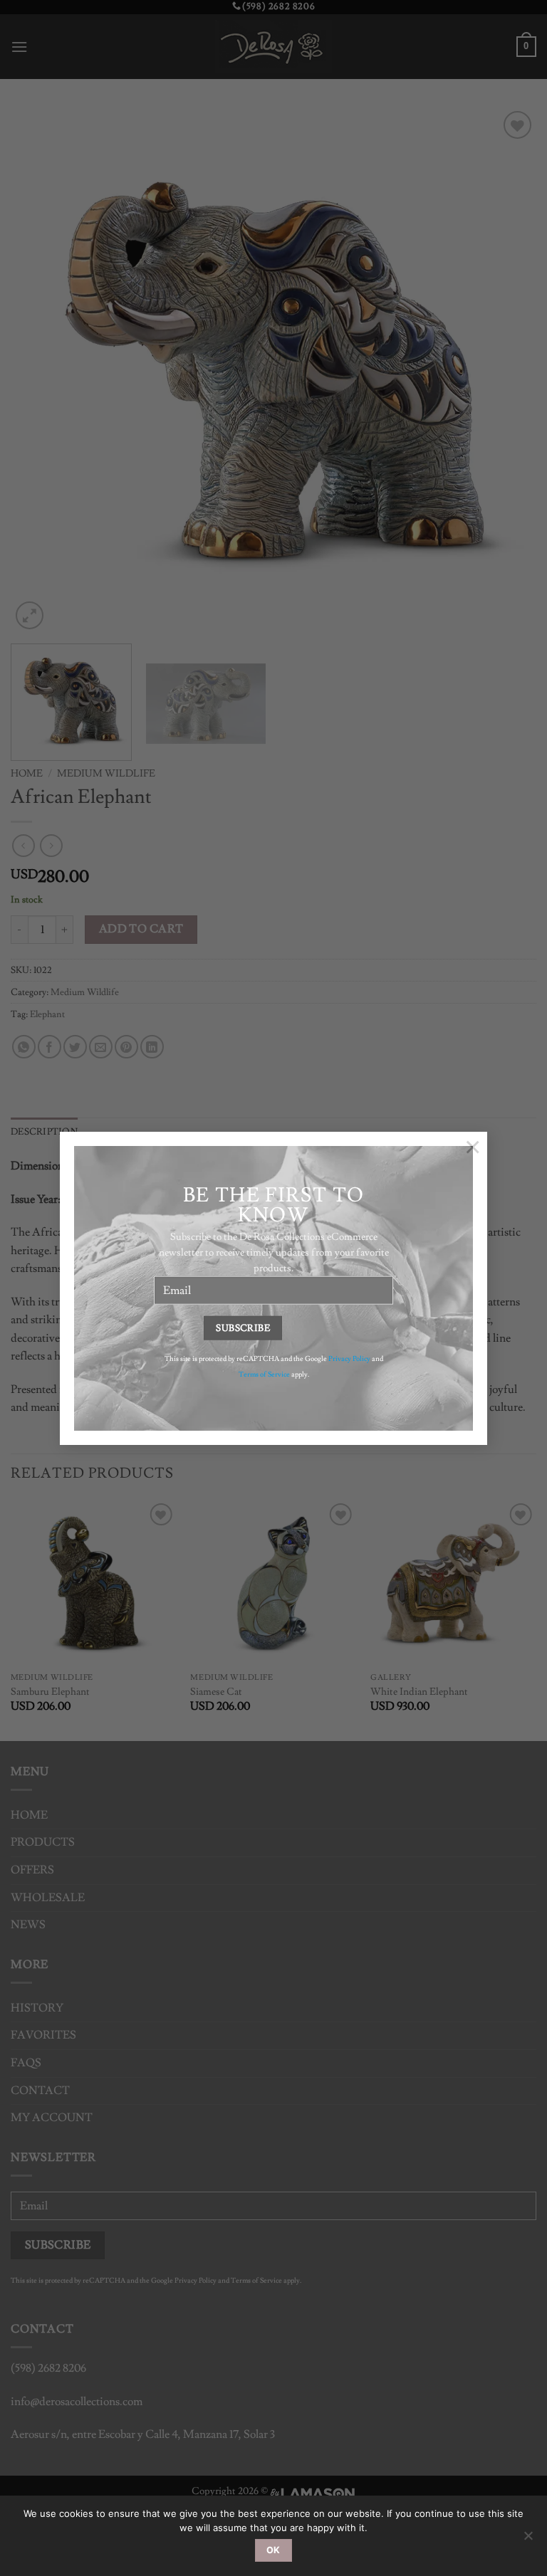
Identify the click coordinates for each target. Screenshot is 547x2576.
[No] (528, 2540)
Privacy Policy (349, 1358)
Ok (273, 2550)
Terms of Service (264, 1374)
